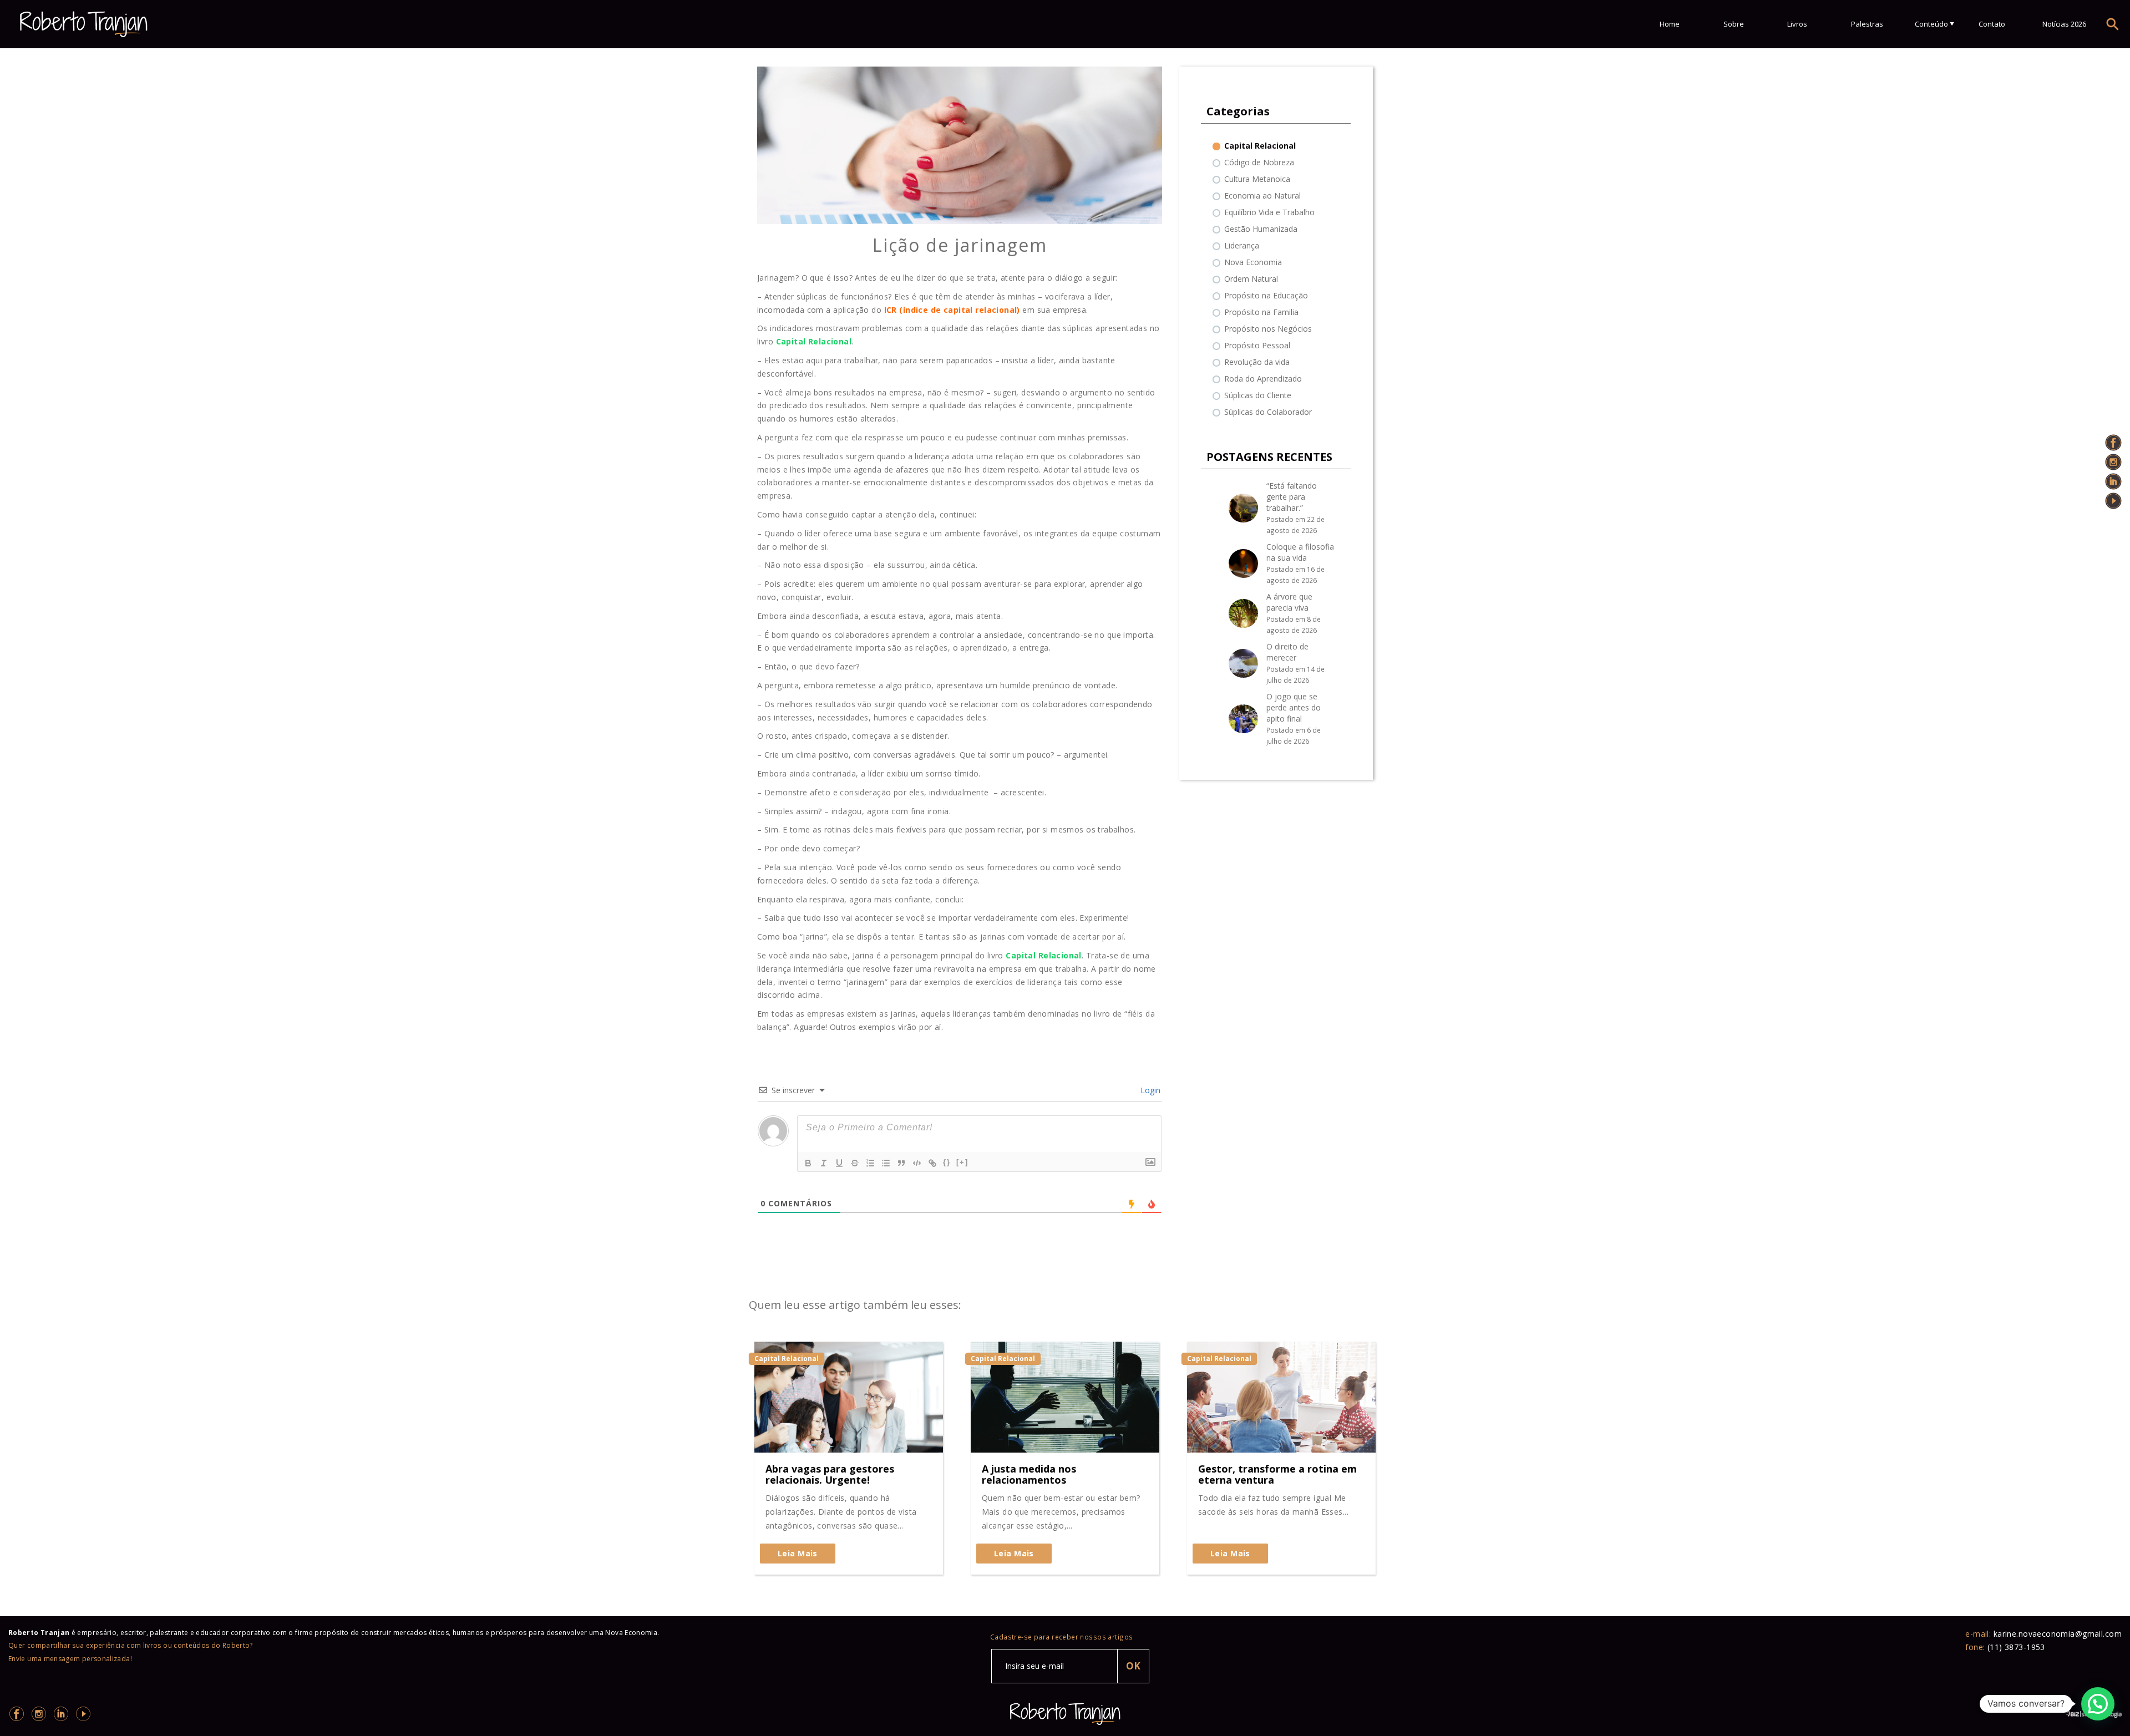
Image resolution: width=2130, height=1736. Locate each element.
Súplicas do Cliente (1258, 395)
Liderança (1242, 245)
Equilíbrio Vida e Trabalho (1269, 212)
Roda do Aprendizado (1263, 379)
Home (1670, 24)
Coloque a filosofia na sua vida (1300, 552)
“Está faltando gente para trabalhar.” (1292, 497)
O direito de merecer (1287, 652)
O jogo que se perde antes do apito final (1294, 707)
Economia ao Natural (1262, 196)
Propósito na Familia (1261, 312)
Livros (1797, 24)
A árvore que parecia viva (1289, 602)
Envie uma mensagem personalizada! (70, 1659)
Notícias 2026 (2064, 24)
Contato (1992, 24)
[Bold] (808, 1163)
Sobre (1734, 24)
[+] (962, 1162)
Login (1149, 1090)
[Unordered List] (886, 1163)
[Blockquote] (901, 1163)
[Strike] (855, 1163)
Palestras (1867, 24)
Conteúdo (1931, 24)
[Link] (932, 1163)
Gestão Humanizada (1261, 229)
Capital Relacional (1260, 146)
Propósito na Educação (1266, 295)
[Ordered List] (870, 1163)
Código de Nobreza (1259, 162)
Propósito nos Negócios (1268, 329)
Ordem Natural (1251, 279)
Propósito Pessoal (1257, 345)
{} (947, 1162)
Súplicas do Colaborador (1268, 412)
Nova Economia (1253, 262)
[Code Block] (917, 1163)
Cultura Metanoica (1257, 179)
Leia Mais (798, 1553)
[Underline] (839, 1163)
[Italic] (824, 1163)
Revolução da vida (1257, 362)
